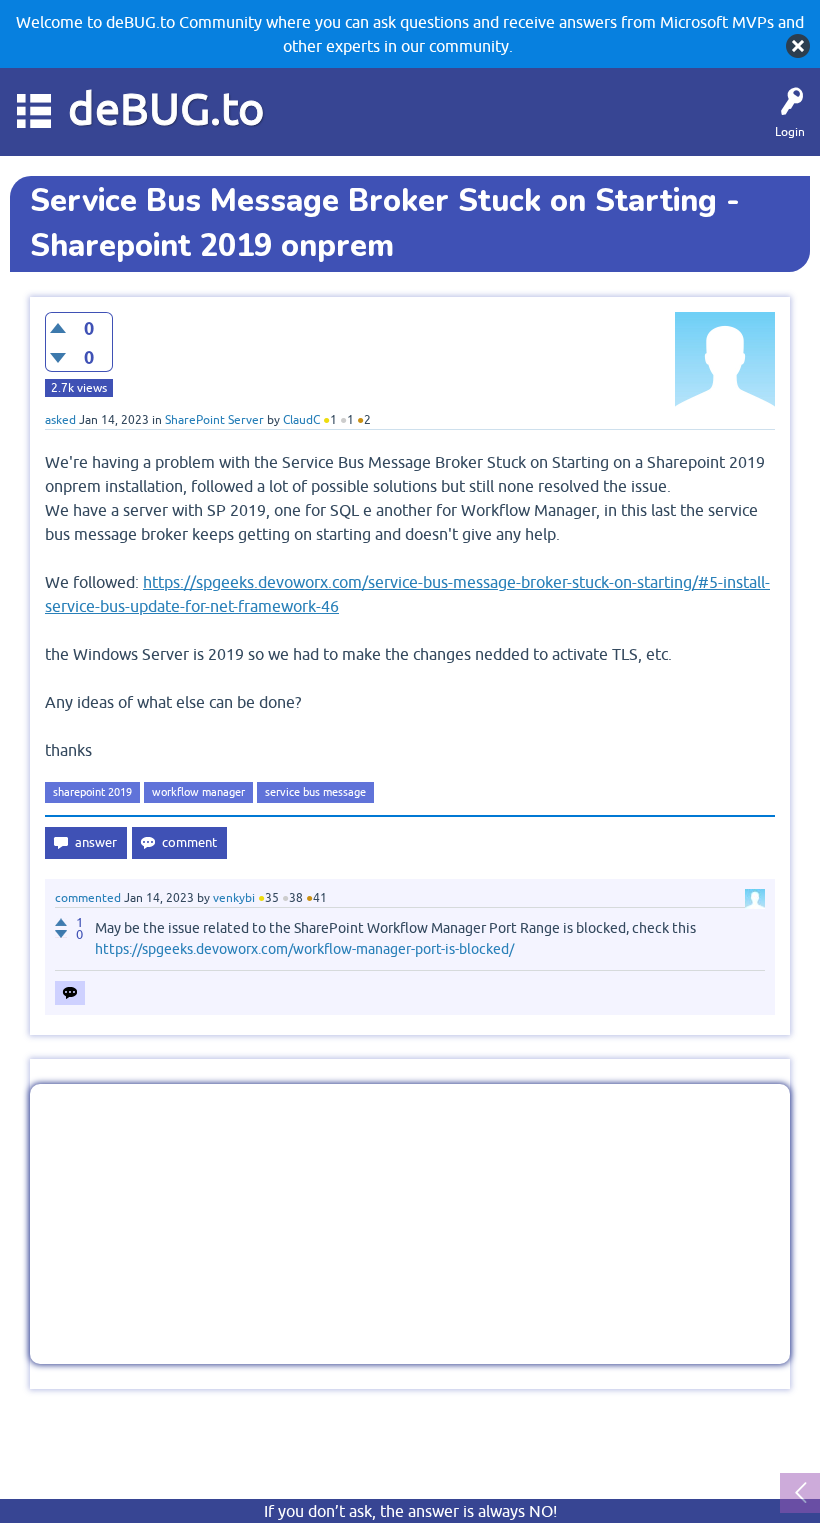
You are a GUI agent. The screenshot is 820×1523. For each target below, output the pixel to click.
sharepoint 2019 (92, 792)
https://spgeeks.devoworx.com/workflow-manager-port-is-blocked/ (304, 949)
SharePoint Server (214, 420)
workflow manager (198, 792)
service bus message (315, 792)
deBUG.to (166, 108)
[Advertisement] (410, 1224)
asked (60, 420)
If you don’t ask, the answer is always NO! (410, 1511)
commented (88, 898)
